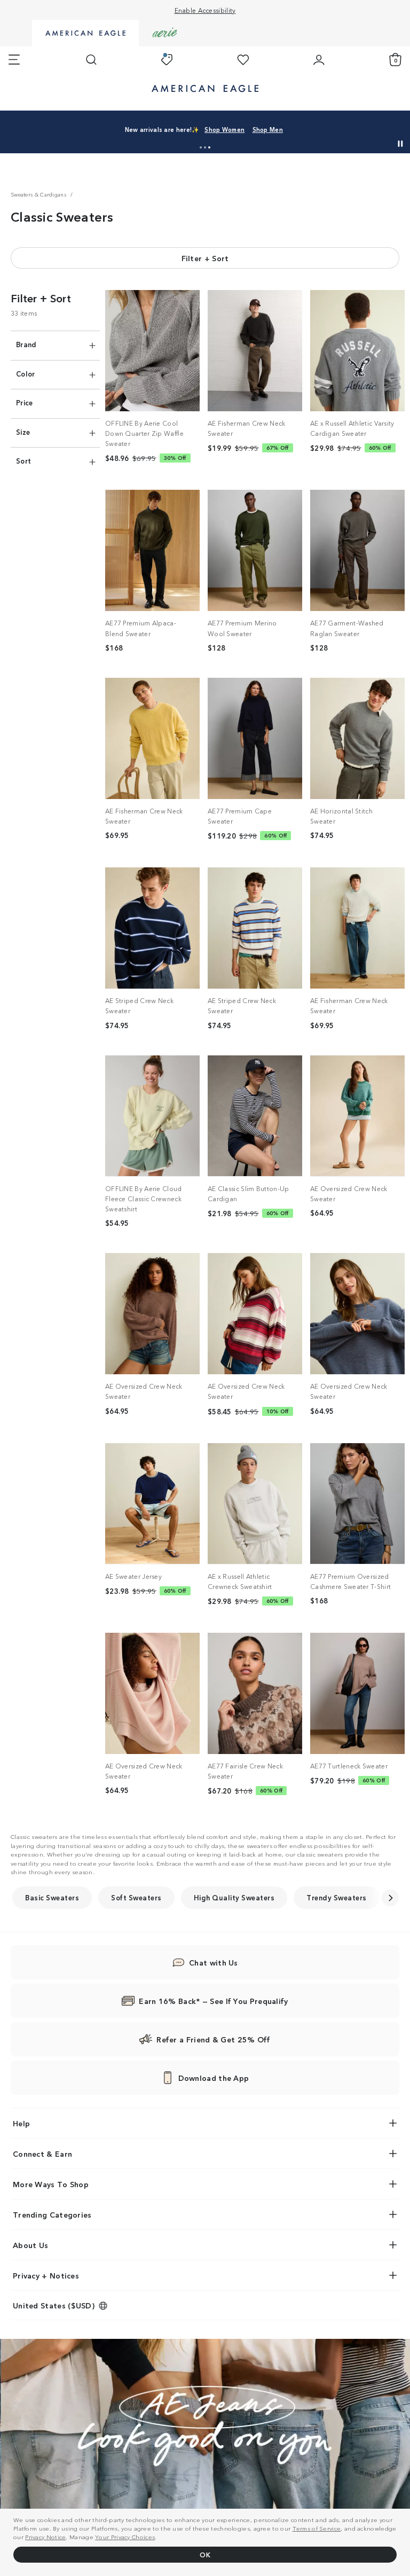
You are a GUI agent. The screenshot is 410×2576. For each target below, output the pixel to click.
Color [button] (26, 374)
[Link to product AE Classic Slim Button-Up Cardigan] (255, 1116)
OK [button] (205, 2554)
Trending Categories (52, 2214)
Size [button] (23, 432)
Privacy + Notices (46, 2275)
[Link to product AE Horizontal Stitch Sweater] (357, 738)
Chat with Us (214, 1962)
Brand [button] (26, 344)
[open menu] (14, 60)
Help (21, 2123)
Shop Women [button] (341, 124)
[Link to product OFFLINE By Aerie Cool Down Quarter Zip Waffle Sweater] (152, 351)
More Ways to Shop (51, 2184)
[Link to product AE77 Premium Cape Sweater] (255, 738)
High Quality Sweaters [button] (234, 1897)
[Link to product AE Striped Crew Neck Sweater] (152, 928)
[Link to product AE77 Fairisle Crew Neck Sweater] (255, 1693)
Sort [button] (23, 461)
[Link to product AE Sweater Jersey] (152, 1504)
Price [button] (25, 402)
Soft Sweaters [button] (136, 1897)
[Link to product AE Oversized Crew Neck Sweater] (357, 1116)
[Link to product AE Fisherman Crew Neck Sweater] (255, 351)
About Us (30, 2245)
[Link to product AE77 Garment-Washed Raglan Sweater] (357, 550)
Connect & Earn (42, 2154)
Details (229, 135)
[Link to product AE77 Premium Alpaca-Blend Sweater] (152, 550)
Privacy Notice (45, 2536)
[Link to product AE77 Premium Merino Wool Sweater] (255, 550)
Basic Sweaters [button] (52, 1897)
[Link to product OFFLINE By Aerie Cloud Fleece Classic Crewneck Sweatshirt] (152, 1116)
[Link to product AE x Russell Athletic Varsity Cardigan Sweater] (357, 351)
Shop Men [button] (186, 135)
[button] (201, 147)
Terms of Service (317, 2528)
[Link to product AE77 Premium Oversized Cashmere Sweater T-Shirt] (357, 1504)
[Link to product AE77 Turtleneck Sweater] (357, 1693)
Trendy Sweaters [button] (337, 1897)
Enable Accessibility (205, 10)
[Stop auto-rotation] (400, 144)
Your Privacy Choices (125, 2536)
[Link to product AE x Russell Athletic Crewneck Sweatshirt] (255, 1504)
